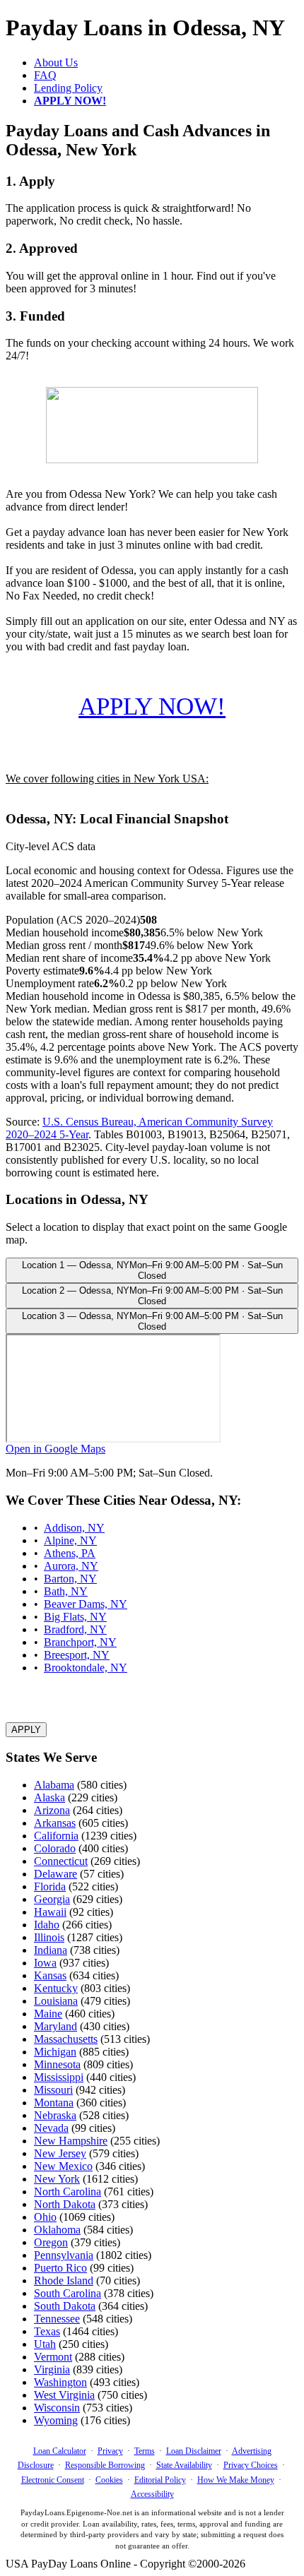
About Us (56, 62)
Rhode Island (64, 2280)
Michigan (55, 2052)
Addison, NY (74, 1528)
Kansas (50, 1975)
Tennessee (57, 2319)
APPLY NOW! (152, 706)
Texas (47, 2331)
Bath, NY (66, 1591)
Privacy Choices (251, 2465)
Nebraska (55, 2115)
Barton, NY (70, 1579)
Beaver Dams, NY (86, 1604)
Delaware (55, 1874)
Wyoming (56, 2420)
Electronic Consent (53, 2480)
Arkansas (55, 1823)
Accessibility (152, 2494)
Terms (145, 2451)
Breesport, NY (77, 1655)
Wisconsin (57, 2408)
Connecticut (61, 1861)
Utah (45, 2344)
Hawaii (50, 1912)
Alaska (49, 1797)
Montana (54, 2103)
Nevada (51, 2128)
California (56, 1836)
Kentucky (56, 1988)
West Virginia (64, 2395)
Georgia (52, 1899)
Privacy (110, 2451)
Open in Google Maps (55, 1449)
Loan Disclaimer (194, 2451)
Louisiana (56, 2001)
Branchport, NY (80, 1642)
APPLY (26, 1730)
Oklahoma (57, 2230)
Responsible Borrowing (105, 2465)
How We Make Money (236, 2480)
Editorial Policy (160, 2480)
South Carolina (68, 2293)
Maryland (55, 2026)
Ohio (45, 2217)
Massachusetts (66, 2039)
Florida (50, 1886)
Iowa (45, 1963)
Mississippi (59, 2077)
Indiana (51, 1950)
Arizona (52, 1810)
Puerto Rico (60, 2268)
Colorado (55, 1848)
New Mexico (63, 2166)
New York (57, 2179)
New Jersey (60, 2153)
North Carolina (68, 2192)
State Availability (184, 2465)
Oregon (51, 2242)
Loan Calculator (60, 2451)
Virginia (52, 2369)
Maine (48, 2014)
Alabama (54, 1785)
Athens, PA (70, 1553)
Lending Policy (68, 88)
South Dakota (65, 2306)
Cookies (109, 2480)
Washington (60, 2382)
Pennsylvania (64, 2255)
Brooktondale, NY (86, 1668)
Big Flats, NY (75, 1617)
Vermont (53, 2357)
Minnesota (57, 2064)
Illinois (49, 1937)
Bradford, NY (75, 1629)
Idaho (47, 1925)
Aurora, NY (71, 1566)
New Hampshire (71, 2141)
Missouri (53, 2090)
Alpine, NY (70, 1540)
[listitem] (152, 1270)
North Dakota (65, 2204)
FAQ (45, 75)
